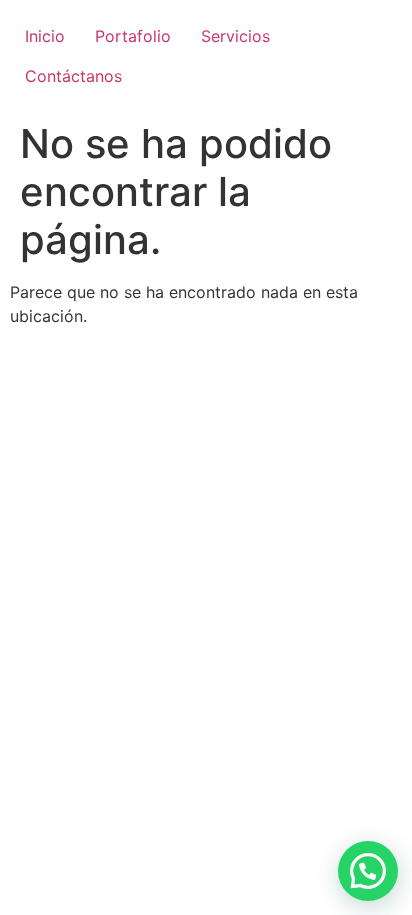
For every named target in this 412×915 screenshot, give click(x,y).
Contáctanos (73, 76)
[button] (368, 871)
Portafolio (133, 36)
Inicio (45, 36)
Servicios (235, 36)
